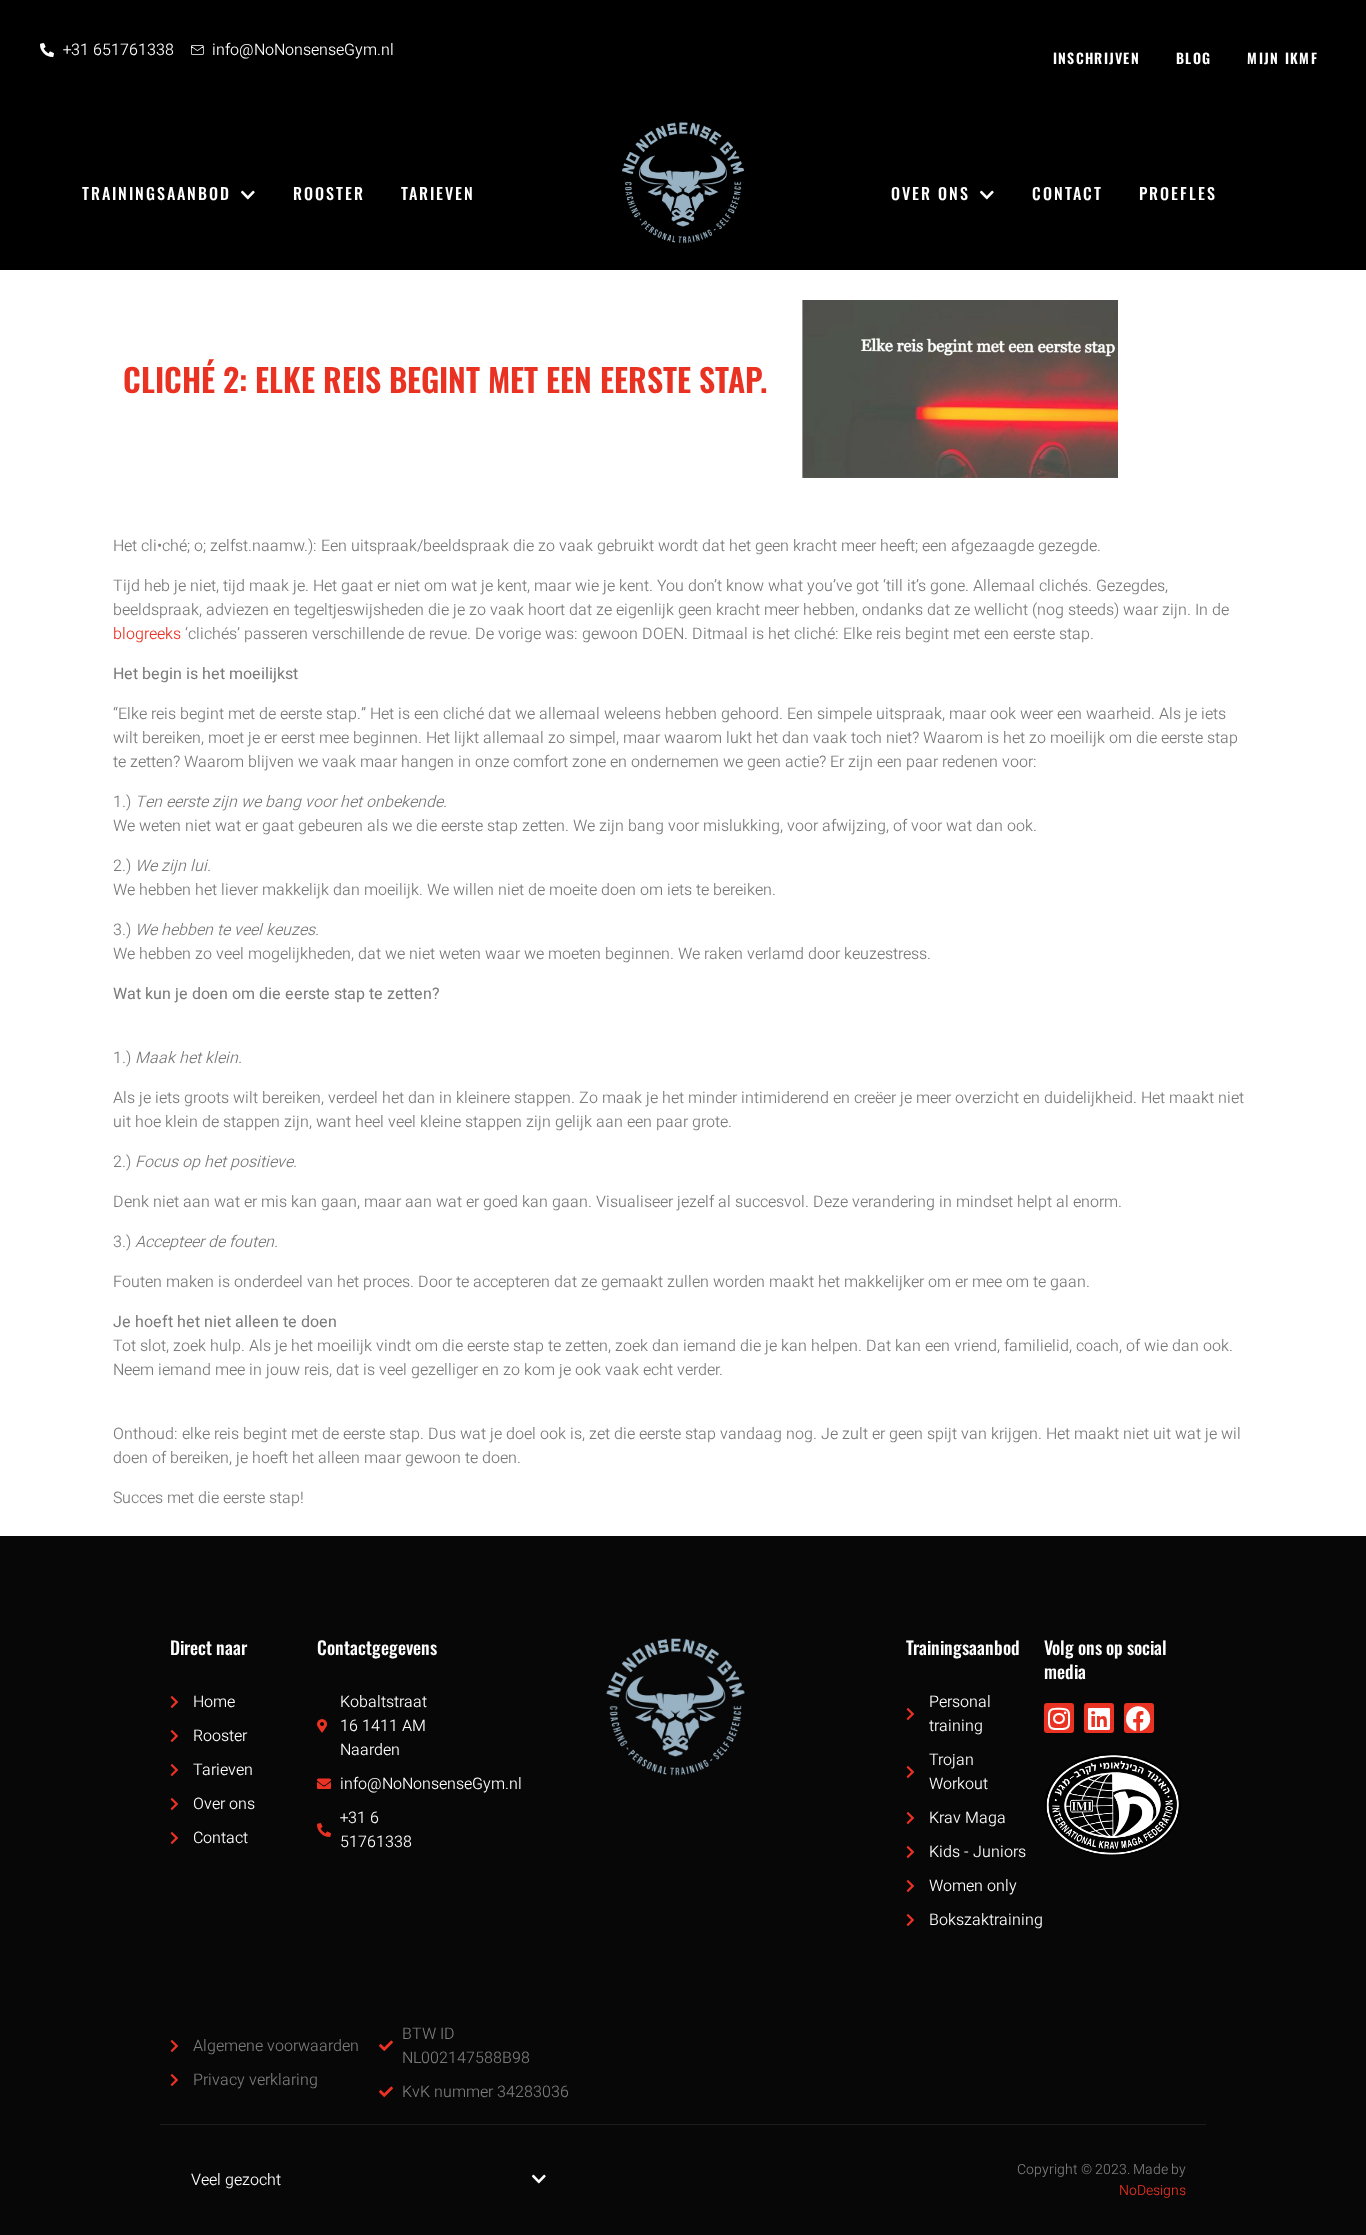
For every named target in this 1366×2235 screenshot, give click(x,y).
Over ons (930, 193)
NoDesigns (1152, 2190)
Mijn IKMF (1282, 57)
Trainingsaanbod (156, 193)
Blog (1193, 57)
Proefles (1178, 193)
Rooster (329, 193)
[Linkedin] (1099, 1718)
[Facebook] (1139, 1718)
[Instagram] (1059, 1718)
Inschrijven (1096, 57)
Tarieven (438, 193)
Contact (1067, 193)
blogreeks (147, 634)
